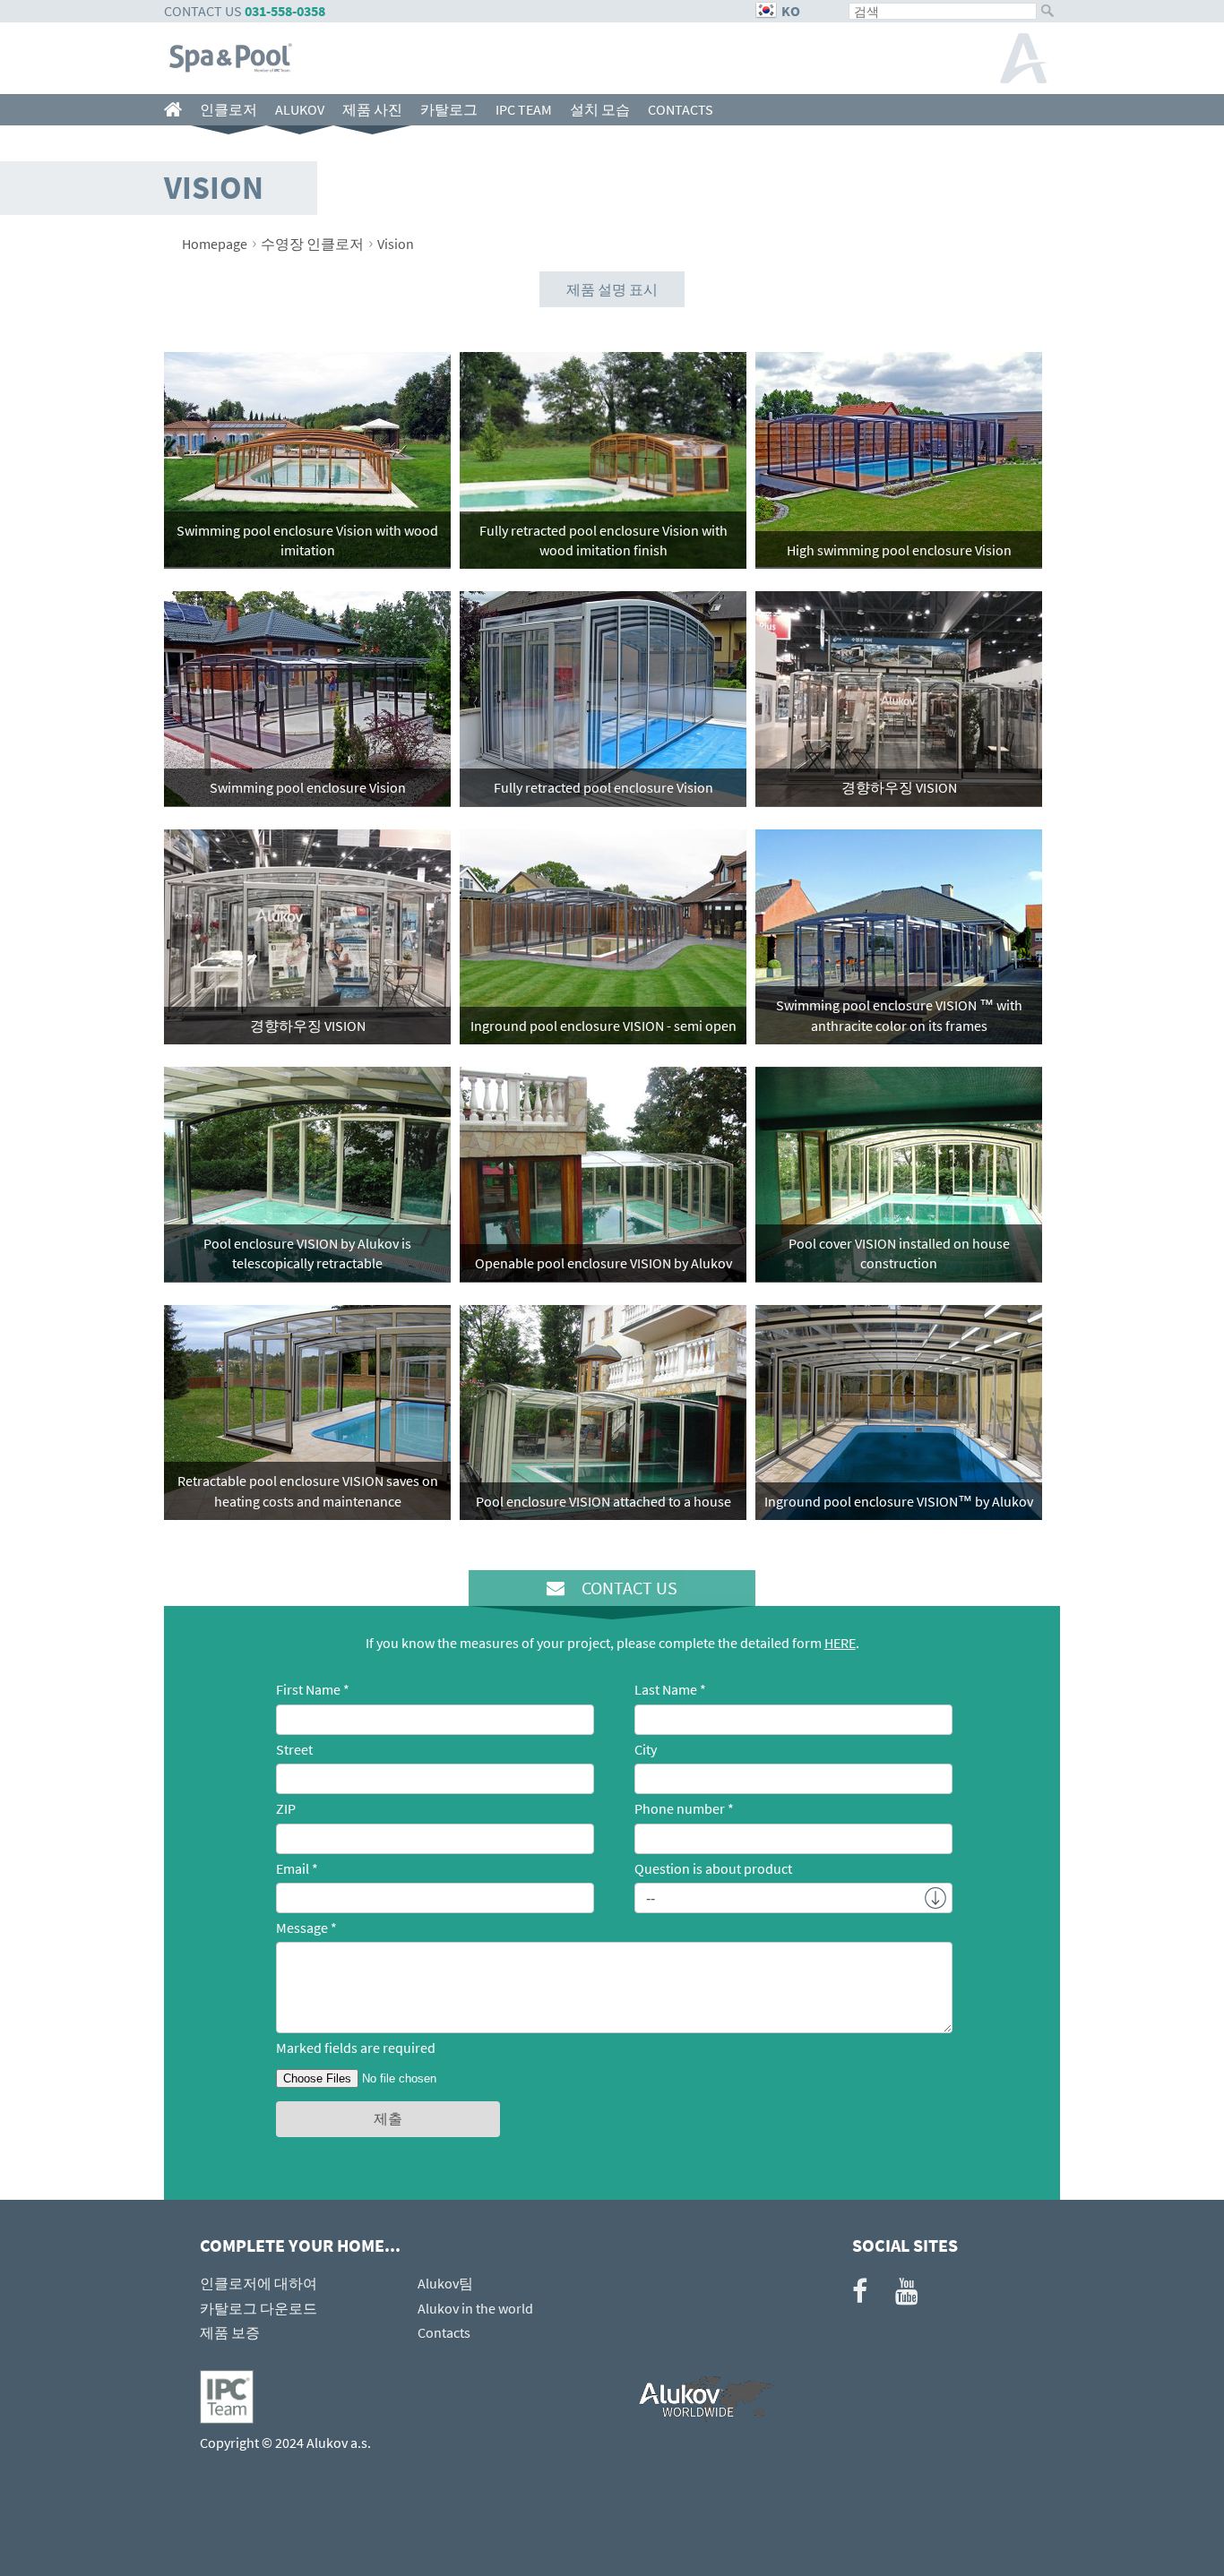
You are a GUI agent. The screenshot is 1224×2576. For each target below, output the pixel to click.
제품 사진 (372, 109)
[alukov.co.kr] (177, 110)
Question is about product (713, 1868)
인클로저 (228, 109)
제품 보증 (230, 2332)
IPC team (524, 109)
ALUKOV (300, 109)
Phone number (680, 1808)
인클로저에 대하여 (259, 2283)
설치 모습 (600, 109)
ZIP (286, 1808)
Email (293, 1868)
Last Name (666, 1689)
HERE (840, 1643)
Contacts (681, 109)
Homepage (215, 244)
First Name (308, 1689)
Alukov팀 (445, 2283)
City (646, 1749)
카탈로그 (449, 109)
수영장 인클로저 (312, 244)
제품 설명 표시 (612, 289)
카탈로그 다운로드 (259, 2308)
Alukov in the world (475, 2308)
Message (302, 1928)
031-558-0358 (285, 11)
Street (294, 1749)
